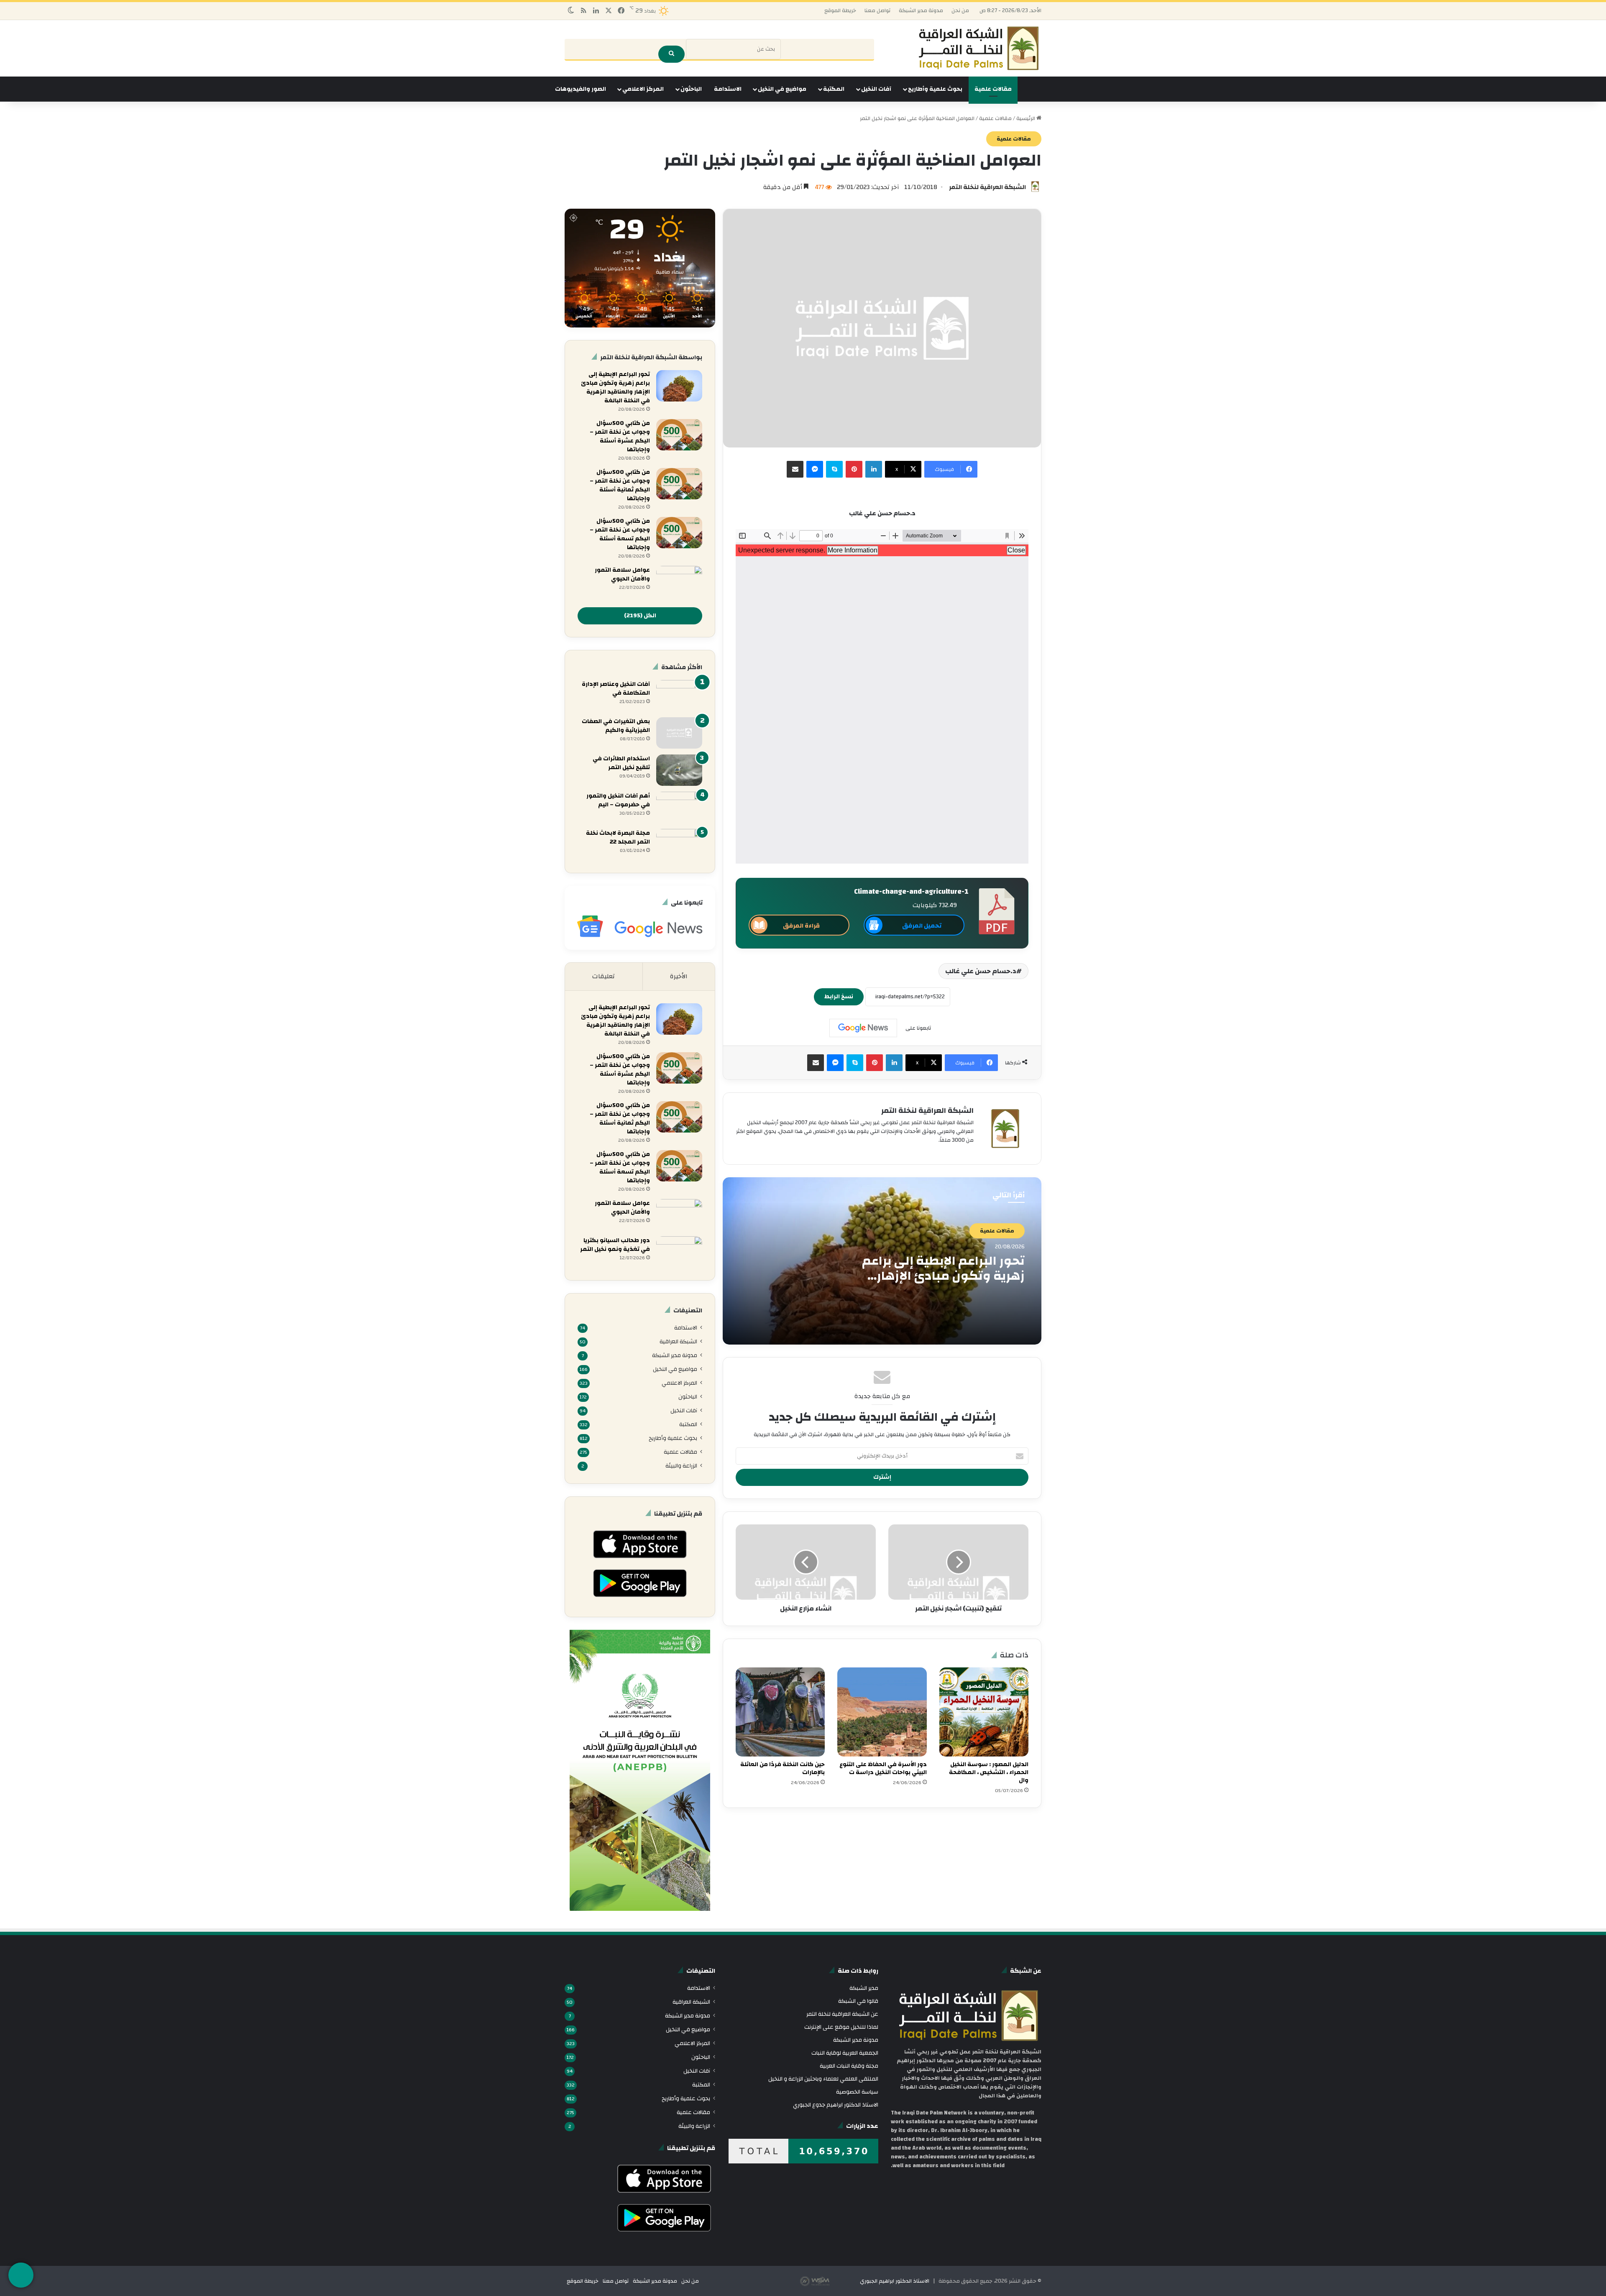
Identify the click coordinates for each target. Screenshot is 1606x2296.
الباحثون (691, 89)
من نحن (960, 10)
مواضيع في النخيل (782, 89)
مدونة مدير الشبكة (921, 10)
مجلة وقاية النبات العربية (849, 2066)
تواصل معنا (877, 10)
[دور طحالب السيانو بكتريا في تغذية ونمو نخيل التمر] (679, 1252)
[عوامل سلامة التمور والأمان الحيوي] (679, 582)
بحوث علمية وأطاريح (935, 89)
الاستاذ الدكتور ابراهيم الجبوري (895, 2281)
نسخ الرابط (839, 997)
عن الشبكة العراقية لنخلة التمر (842, 2014)
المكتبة (834, 89)
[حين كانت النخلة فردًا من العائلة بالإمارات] (780, 1712)
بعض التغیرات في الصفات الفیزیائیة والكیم (616, 726)
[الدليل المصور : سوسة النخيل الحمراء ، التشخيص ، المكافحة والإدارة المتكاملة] (984, 1712)
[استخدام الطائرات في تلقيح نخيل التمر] (679, 770)
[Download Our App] (640, 1561)
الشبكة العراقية (678, 1341)
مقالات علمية (993, 89)
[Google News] (863, 1028)
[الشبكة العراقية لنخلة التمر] (979, 48)
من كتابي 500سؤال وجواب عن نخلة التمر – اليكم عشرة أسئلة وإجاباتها (620, 436)
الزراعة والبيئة (681, 1466)
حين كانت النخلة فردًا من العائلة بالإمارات (783, 1768)
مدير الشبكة (864, 1988)
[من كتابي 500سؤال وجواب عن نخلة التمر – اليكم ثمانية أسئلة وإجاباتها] (679, 484)
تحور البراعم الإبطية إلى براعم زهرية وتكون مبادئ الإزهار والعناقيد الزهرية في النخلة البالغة (943, 1283)
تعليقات (604, 976)
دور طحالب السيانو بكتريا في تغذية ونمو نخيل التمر (615, 1245)
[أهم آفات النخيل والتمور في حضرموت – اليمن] (679, 807)
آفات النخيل (876, 89)
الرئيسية (1026, 118)
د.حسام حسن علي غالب (981, 971)
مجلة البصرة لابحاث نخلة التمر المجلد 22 (618, 837)
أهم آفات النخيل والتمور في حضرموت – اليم (618, 800)
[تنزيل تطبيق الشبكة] (21, 2275)
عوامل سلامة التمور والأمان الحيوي (622, 574)
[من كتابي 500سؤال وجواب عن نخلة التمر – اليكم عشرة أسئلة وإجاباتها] (679, 435)
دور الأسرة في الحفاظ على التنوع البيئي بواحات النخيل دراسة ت (883, 1768)
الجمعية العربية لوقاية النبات (845, 2053)
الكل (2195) (640, 616)
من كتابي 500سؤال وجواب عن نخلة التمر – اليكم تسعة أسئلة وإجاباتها (620, 534)
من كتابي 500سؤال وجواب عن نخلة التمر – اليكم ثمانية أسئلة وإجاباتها (620, 485)
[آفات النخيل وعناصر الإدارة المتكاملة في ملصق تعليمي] (679, 696)
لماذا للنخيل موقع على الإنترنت (841, 2027)
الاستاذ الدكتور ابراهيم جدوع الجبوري (836, 2105)
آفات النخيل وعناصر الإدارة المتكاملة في (616, 689)
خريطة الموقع (840, 10)
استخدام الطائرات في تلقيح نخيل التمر (621, 763)
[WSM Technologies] (829, 2281)
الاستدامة (728, 89)
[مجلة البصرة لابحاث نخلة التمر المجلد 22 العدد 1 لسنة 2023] (679, 845)
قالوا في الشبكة (858, 2001)
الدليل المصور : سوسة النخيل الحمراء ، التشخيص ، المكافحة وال (989, 1772)
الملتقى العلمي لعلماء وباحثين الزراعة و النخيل (823, 2079)
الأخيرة (679, 976)
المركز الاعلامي (643, 89)
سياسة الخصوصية (857, 2092)
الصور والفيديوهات (581, 89)
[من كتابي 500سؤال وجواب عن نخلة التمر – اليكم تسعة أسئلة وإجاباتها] (679, 533)
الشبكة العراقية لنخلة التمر (987, 187)
